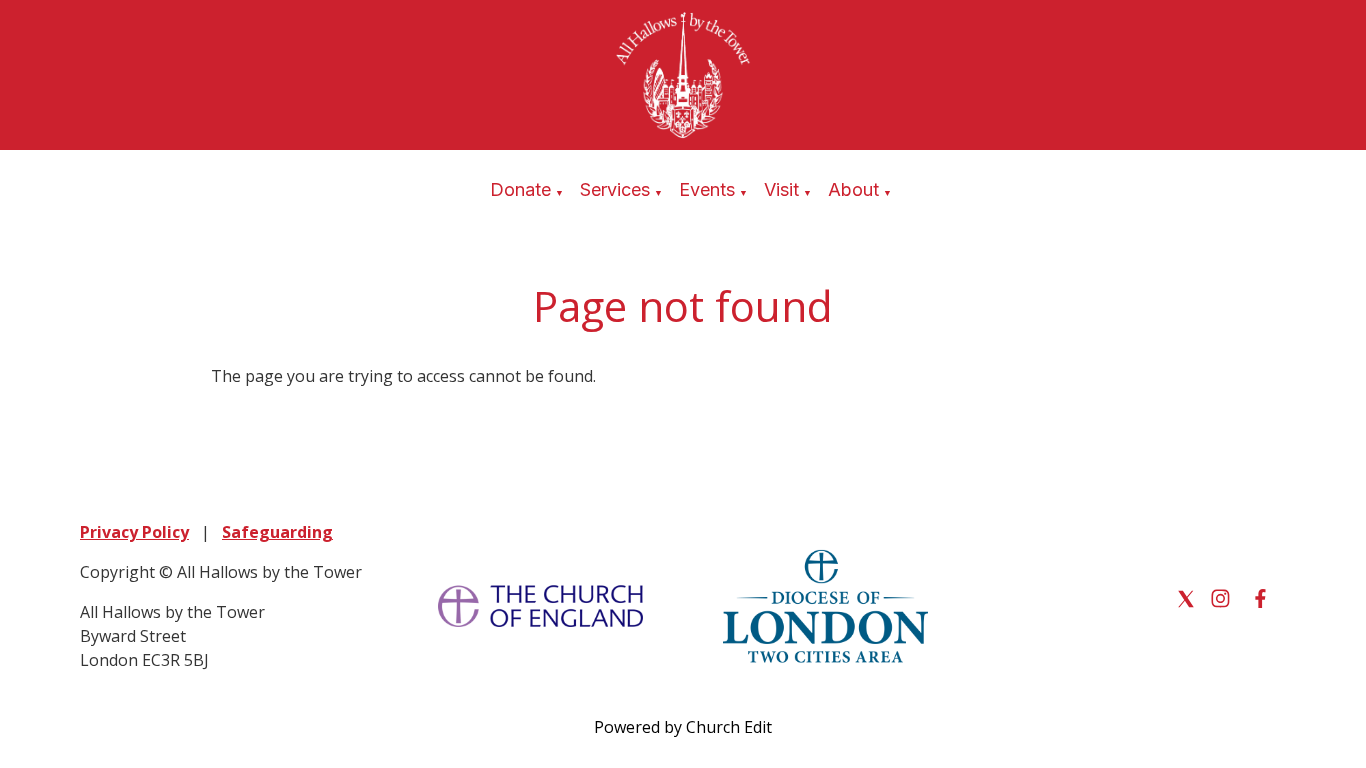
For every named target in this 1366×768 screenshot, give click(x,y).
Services (615, 189)
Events (707, 189)
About (853, 189)
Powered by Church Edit (683, 727)
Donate (520, 189)
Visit (781, 189)
